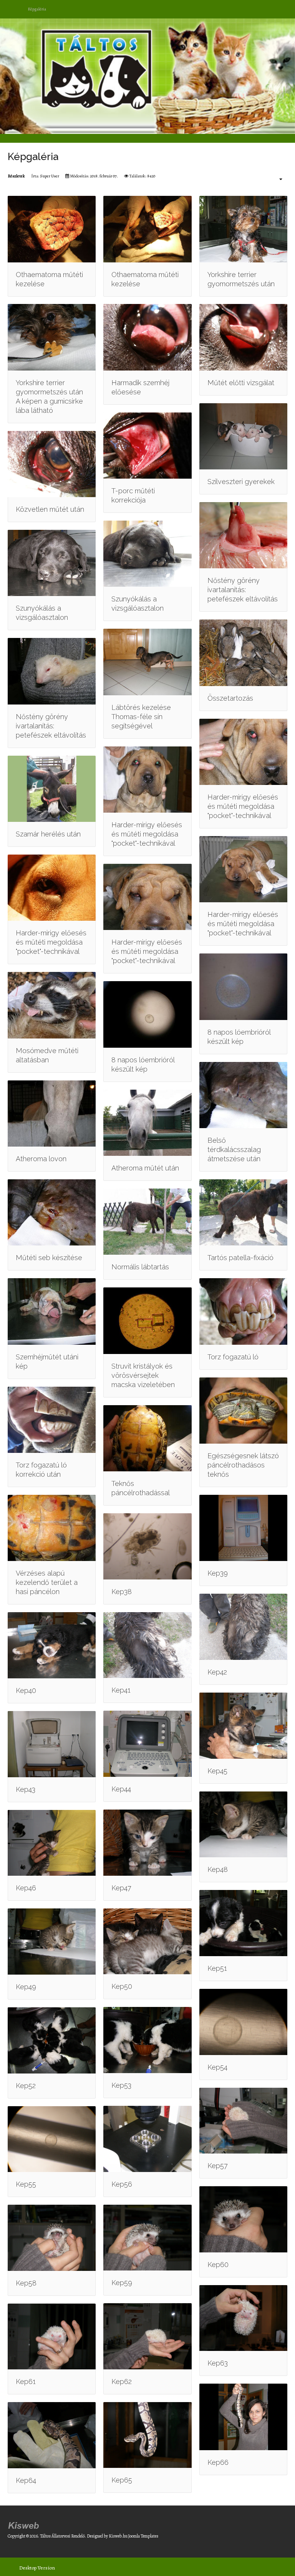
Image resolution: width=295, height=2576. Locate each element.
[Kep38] (147, 1546)
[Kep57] (243, 2121)
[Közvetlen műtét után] (52, 464)
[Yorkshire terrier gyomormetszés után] (243, 229)
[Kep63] (243, 2318)
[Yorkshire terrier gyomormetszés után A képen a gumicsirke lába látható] (52, 337)
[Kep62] (147, 2336)
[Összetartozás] (243, 653)
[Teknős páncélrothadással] (147, 1438)
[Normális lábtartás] (147, 1222)
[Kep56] (147, 2139)
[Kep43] (52, 1744)
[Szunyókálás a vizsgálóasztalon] (52, 563)
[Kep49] (52, 1942)
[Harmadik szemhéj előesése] (147, 337)
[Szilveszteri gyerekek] (243, 436)
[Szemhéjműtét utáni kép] (52, 1311)
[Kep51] (243, 1923)
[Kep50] (147, 1942)
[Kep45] (243, 1726)
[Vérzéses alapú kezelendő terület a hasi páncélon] (52, 1528)
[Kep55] (52, 2139)
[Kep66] (243, 2417)
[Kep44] (147, 1744)
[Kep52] (52, 2040)
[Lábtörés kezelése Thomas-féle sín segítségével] (147, 662)
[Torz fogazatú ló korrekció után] (52, 1420)
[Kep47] (147, 1843)
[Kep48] (243, 1825)
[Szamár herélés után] (52, 789)
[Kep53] (147, 2040)
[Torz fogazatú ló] (243, 1311)
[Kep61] (52, 2337)
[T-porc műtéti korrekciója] (147, 446)
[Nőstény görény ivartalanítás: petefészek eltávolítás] (243, 535)
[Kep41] (147, 1645)
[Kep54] (243, 2022)
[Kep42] (243, 1627)
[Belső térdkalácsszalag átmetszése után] (243, 1095)
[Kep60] (243, 2219)
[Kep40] (52, 1645)
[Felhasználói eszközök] (277, 179)
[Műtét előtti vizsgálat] (243, 337)
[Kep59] (147, 2238)
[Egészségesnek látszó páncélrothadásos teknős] (243, 1411)
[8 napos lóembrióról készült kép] (147, 1014)
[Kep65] (147, 2435)
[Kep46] (52, 1843)
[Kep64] (52, 2435)
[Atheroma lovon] (52, 1114)
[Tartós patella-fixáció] (243, 1212)
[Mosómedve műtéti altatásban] (52, 1005)
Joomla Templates (143, 2536)
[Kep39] (243, 1528)
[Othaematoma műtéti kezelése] (52, 229)
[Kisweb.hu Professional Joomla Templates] (24, 2524)
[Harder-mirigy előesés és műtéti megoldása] (147, 780)
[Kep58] (52, 2238)
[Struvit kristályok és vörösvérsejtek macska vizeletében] (147, 1321)
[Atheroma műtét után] (147, 1123)
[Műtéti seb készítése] (52, 1212)
